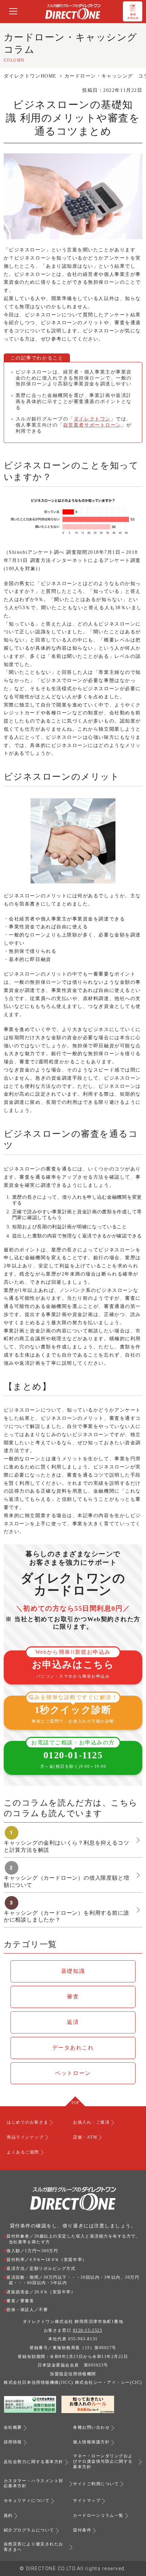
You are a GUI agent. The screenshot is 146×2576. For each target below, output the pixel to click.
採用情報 (13, 2442)
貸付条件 (82, 2530)
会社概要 (13, 2427)
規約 (8, 2515)
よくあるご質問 (23, 2152)
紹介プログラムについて (29, 2530)
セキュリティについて (27, 2500)
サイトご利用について (96, 2484)
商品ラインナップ (25, 2137)
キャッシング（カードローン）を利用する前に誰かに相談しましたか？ (67, 1916)
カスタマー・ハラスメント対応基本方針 (34, 2483)
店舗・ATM (85, 2137)
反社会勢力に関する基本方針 (34, 2462)
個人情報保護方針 (91, 2442)
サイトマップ (87, 2500)
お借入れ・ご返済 (91, 2122)
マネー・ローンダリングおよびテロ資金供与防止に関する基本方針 (103, 2461)
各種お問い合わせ (91, 2427)
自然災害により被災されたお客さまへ (34, 2547)
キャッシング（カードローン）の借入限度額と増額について (67, 1881)
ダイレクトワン (92, 419)
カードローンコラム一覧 (98, 2515)
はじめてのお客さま (28, 2122)
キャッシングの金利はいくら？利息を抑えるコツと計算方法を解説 (67, 1846)
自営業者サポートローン (92, 425)
